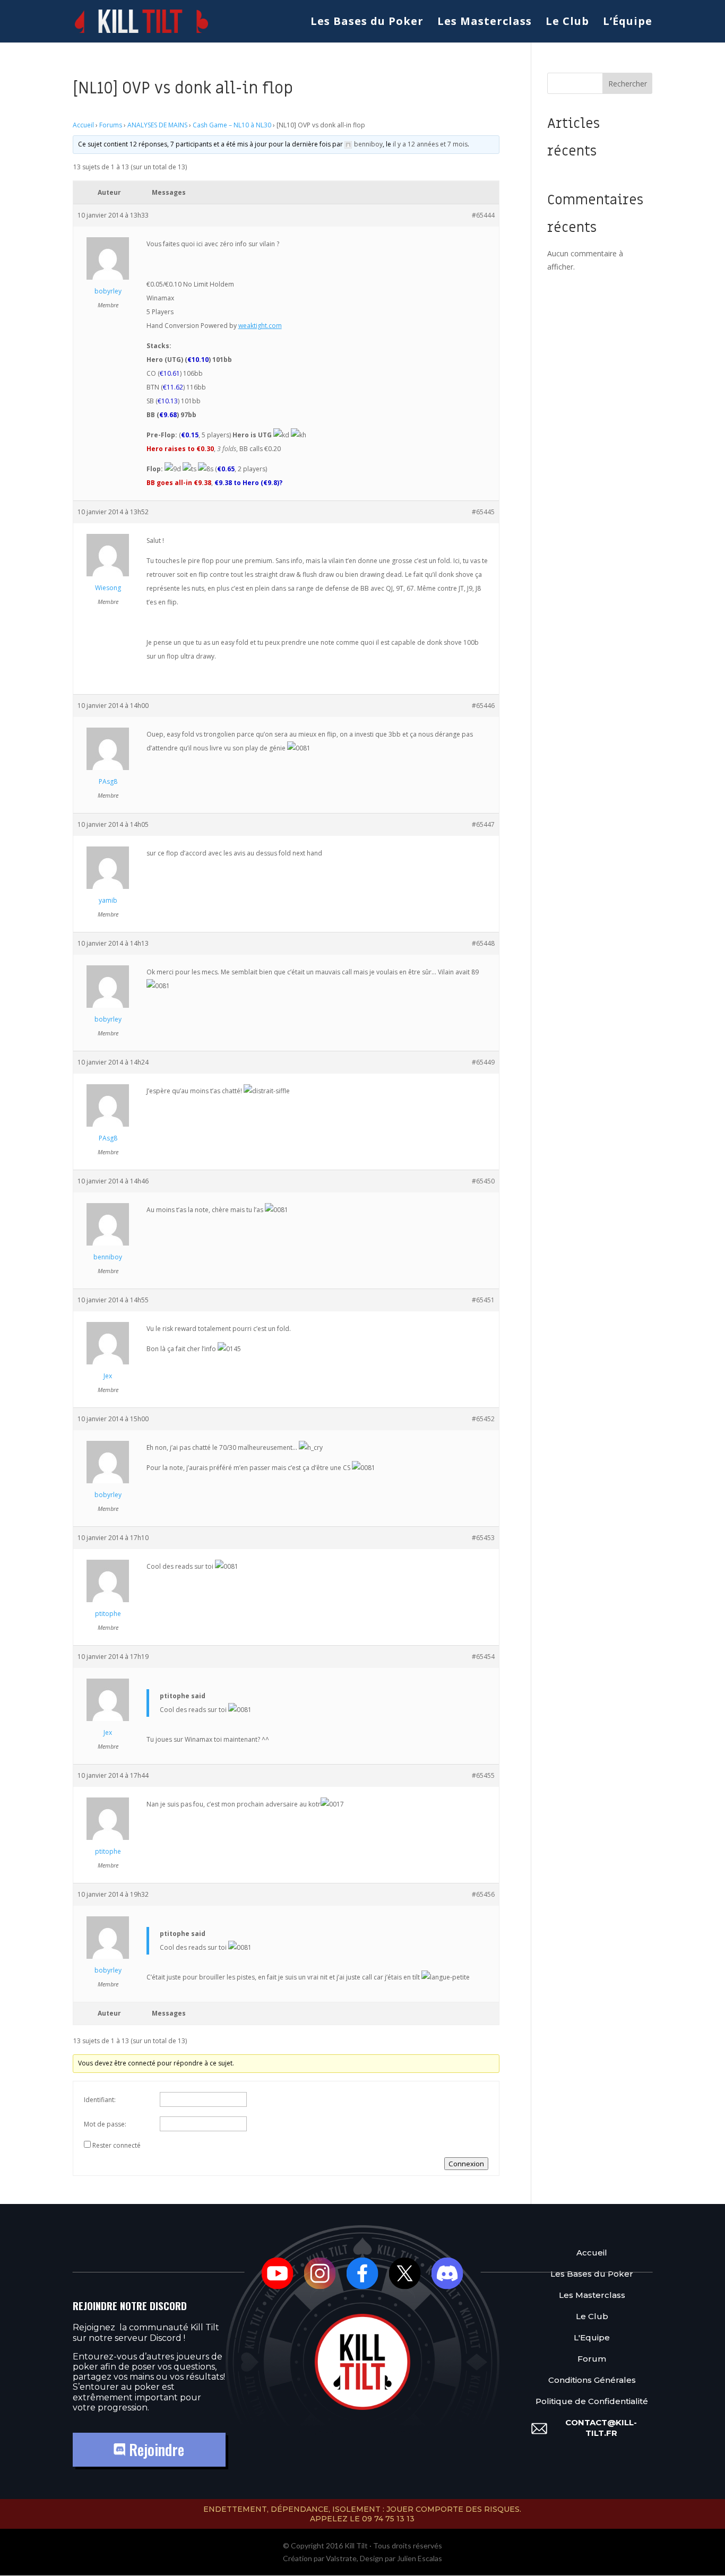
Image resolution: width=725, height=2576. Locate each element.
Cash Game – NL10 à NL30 (232, 125)
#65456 (483, 1894)
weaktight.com (260, 326)
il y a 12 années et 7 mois (430, 144)
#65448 (483, 943)
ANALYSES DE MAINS (157, 125)
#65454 (483, 1657)
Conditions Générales (592, 2380)
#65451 (483, 1300)
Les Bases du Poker (367, 23)
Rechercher (628, 84)
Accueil (83, 125)
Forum (592, 2359)
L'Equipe (592, 2337)
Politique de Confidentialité (592, 2401)
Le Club (567, 23)
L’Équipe (628, 23)
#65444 (483, 215)
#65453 (483, 1538)
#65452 (483, 1419)
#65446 (483, 706)
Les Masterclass (485, 23)
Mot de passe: (105, 2124)
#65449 (483, 1062)
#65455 (483, 1775)
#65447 (483, 824)
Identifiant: (100, 2100)
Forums (111, 125)
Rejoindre (155, 2449)
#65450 (483, 1181)
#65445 (483, 512)
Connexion (466, 2164)
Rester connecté (116, 2145)
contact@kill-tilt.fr (601, 2428)
